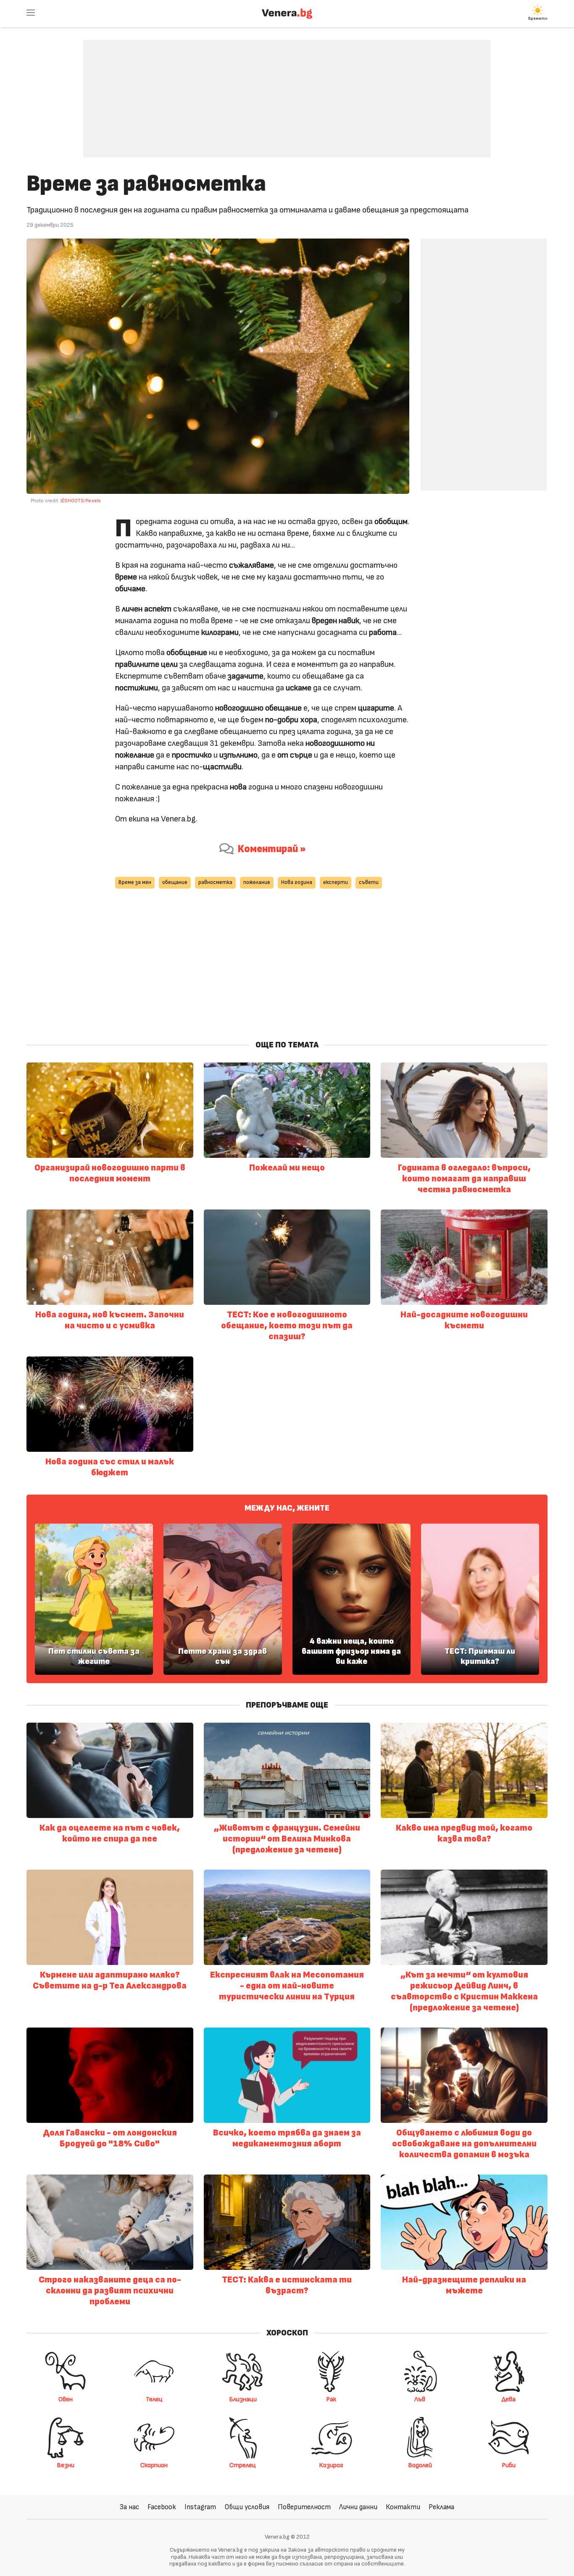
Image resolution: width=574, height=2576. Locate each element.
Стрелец (243, 2465)
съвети (369, 883)
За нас (129, 2507)
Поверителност (304, 2507)
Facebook (162, 2507)
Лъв (420, 2399)
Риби (509, 2465)
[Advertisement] (287, 92)
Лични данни (358, 2507)
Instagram (200, 2507)
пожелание (257, 883)
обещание (175, 883)
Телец (154, 2399)
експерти (336, 883)
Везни (66, 2465)
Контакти (403, 2507)
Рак (331, 2399)
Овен (66, 2399)
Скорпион (154, 2465)
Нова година (297, 883)
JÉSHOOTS (72, 501)
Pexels (93, 501)
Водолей (420, 2465)
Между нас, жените (287, 1508)
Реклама (441, 2507)
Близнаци (243, 2399)
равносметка (215, 883)
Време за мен (135, 883)
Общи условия (247, 2507)
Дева (509, 2399)
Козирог (331, 2465)
